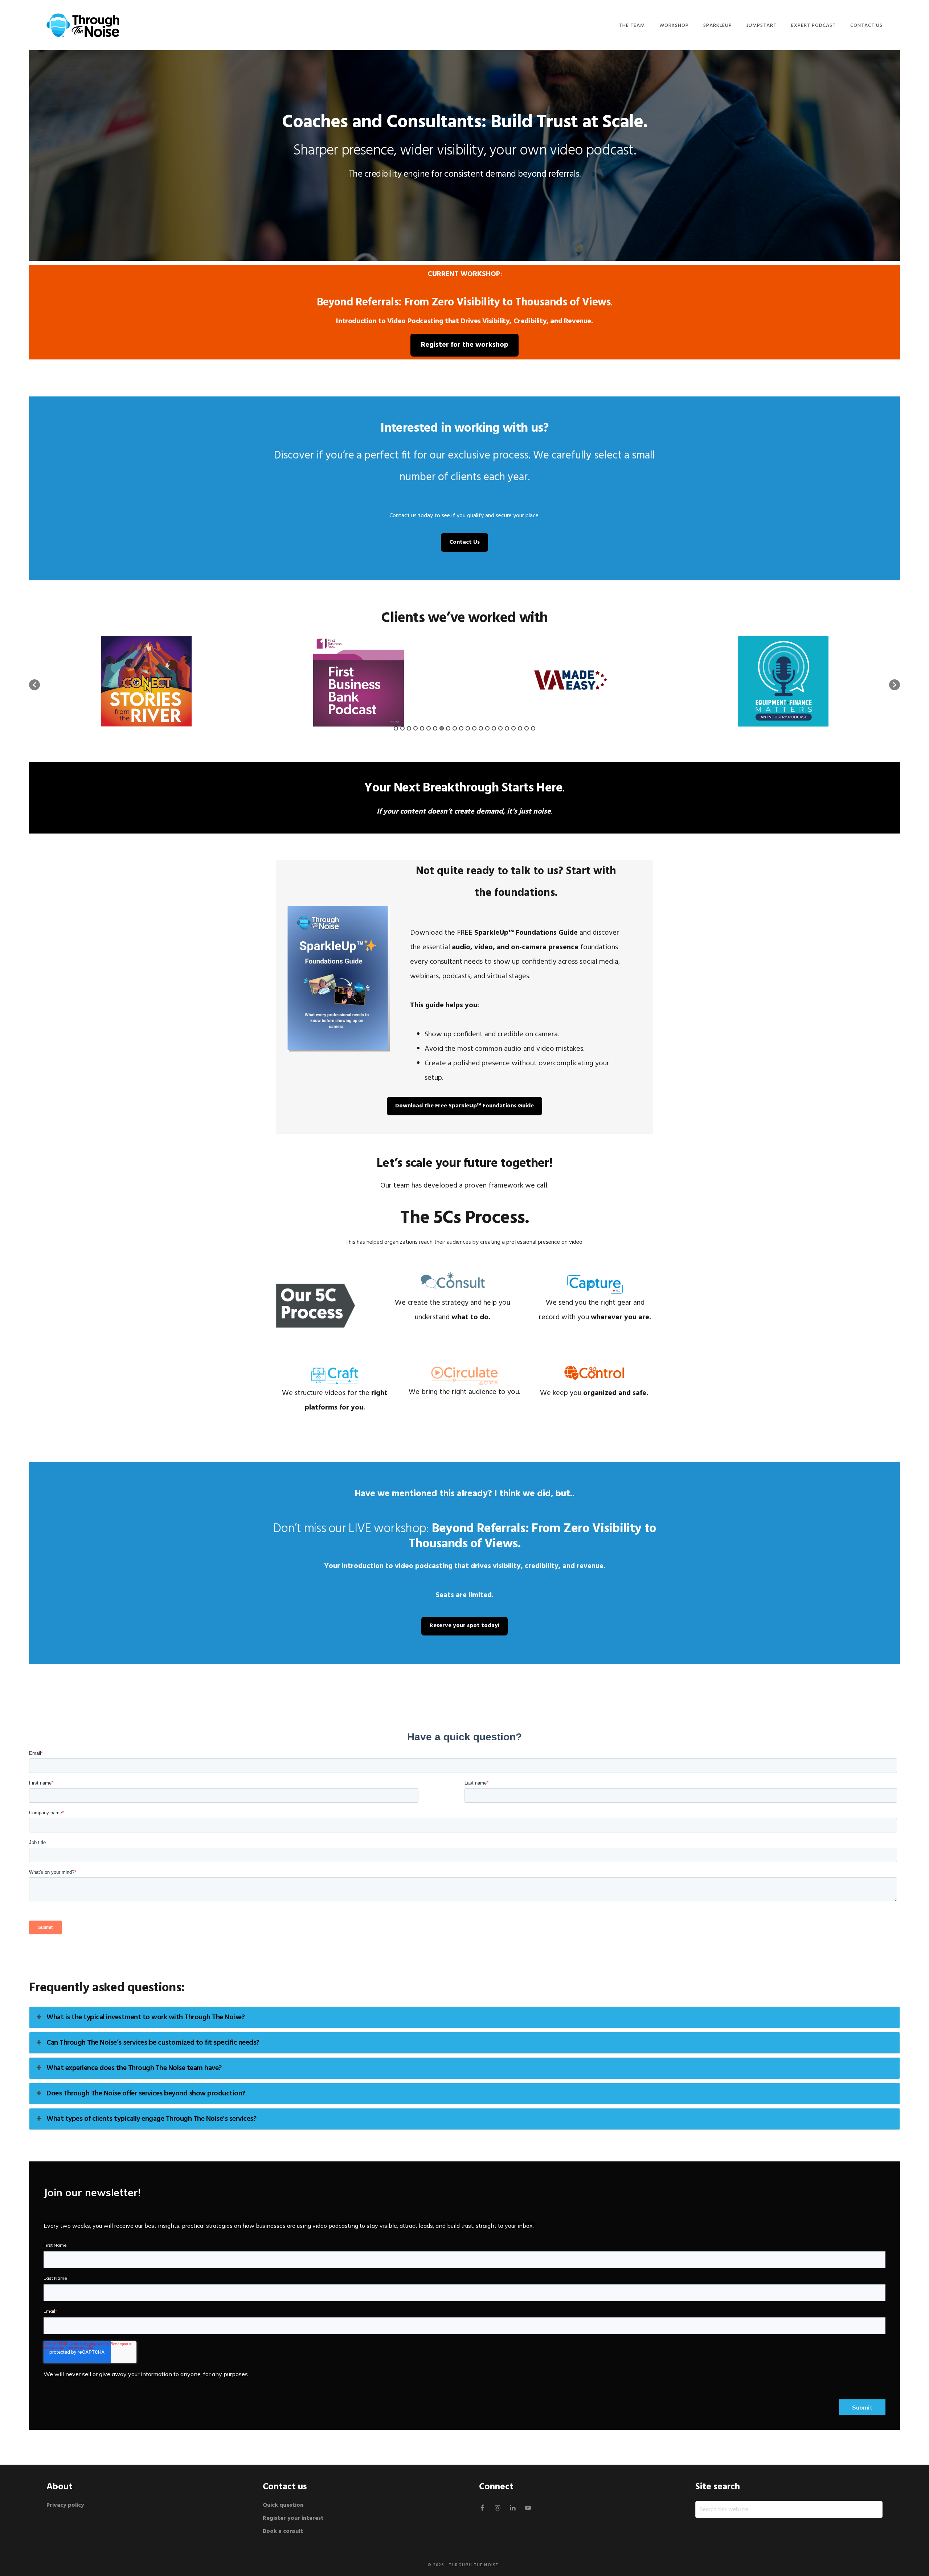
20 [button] (520, 728)
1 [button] (396, 728)
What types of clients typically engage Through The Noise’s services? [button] (151, 2119)
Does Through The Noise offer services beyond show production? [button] (146, 2094)
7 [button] (435, 728)
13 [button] (474, 728)
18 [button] (507, 728)
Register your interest (293, 2518)
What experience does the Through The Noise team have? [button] (134, 2068)
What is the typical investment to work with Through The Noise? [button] (146, 2017)
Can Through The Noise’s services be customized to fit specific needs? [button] (153, 2043)
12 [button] (468, 728)
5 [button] (422, 728)
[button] (34, 685)
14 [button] (481, 728)
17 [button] (500, 728)
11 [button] (461, 728)
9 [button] (448, 728)
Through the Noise (474, 2565)
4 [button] (416, 728)
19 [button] (513, 728)
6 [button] (429, 728)
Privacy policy (66, 2505)
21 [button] (527, 728)
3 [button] (409, 728)
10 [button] (455, 728)
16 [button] (494, 728)
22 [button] (533, 728)
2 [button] (402, 728)
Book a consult (283, 2531)
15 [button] (487, 728)
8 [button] (442, 728)
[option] (146, 681)
